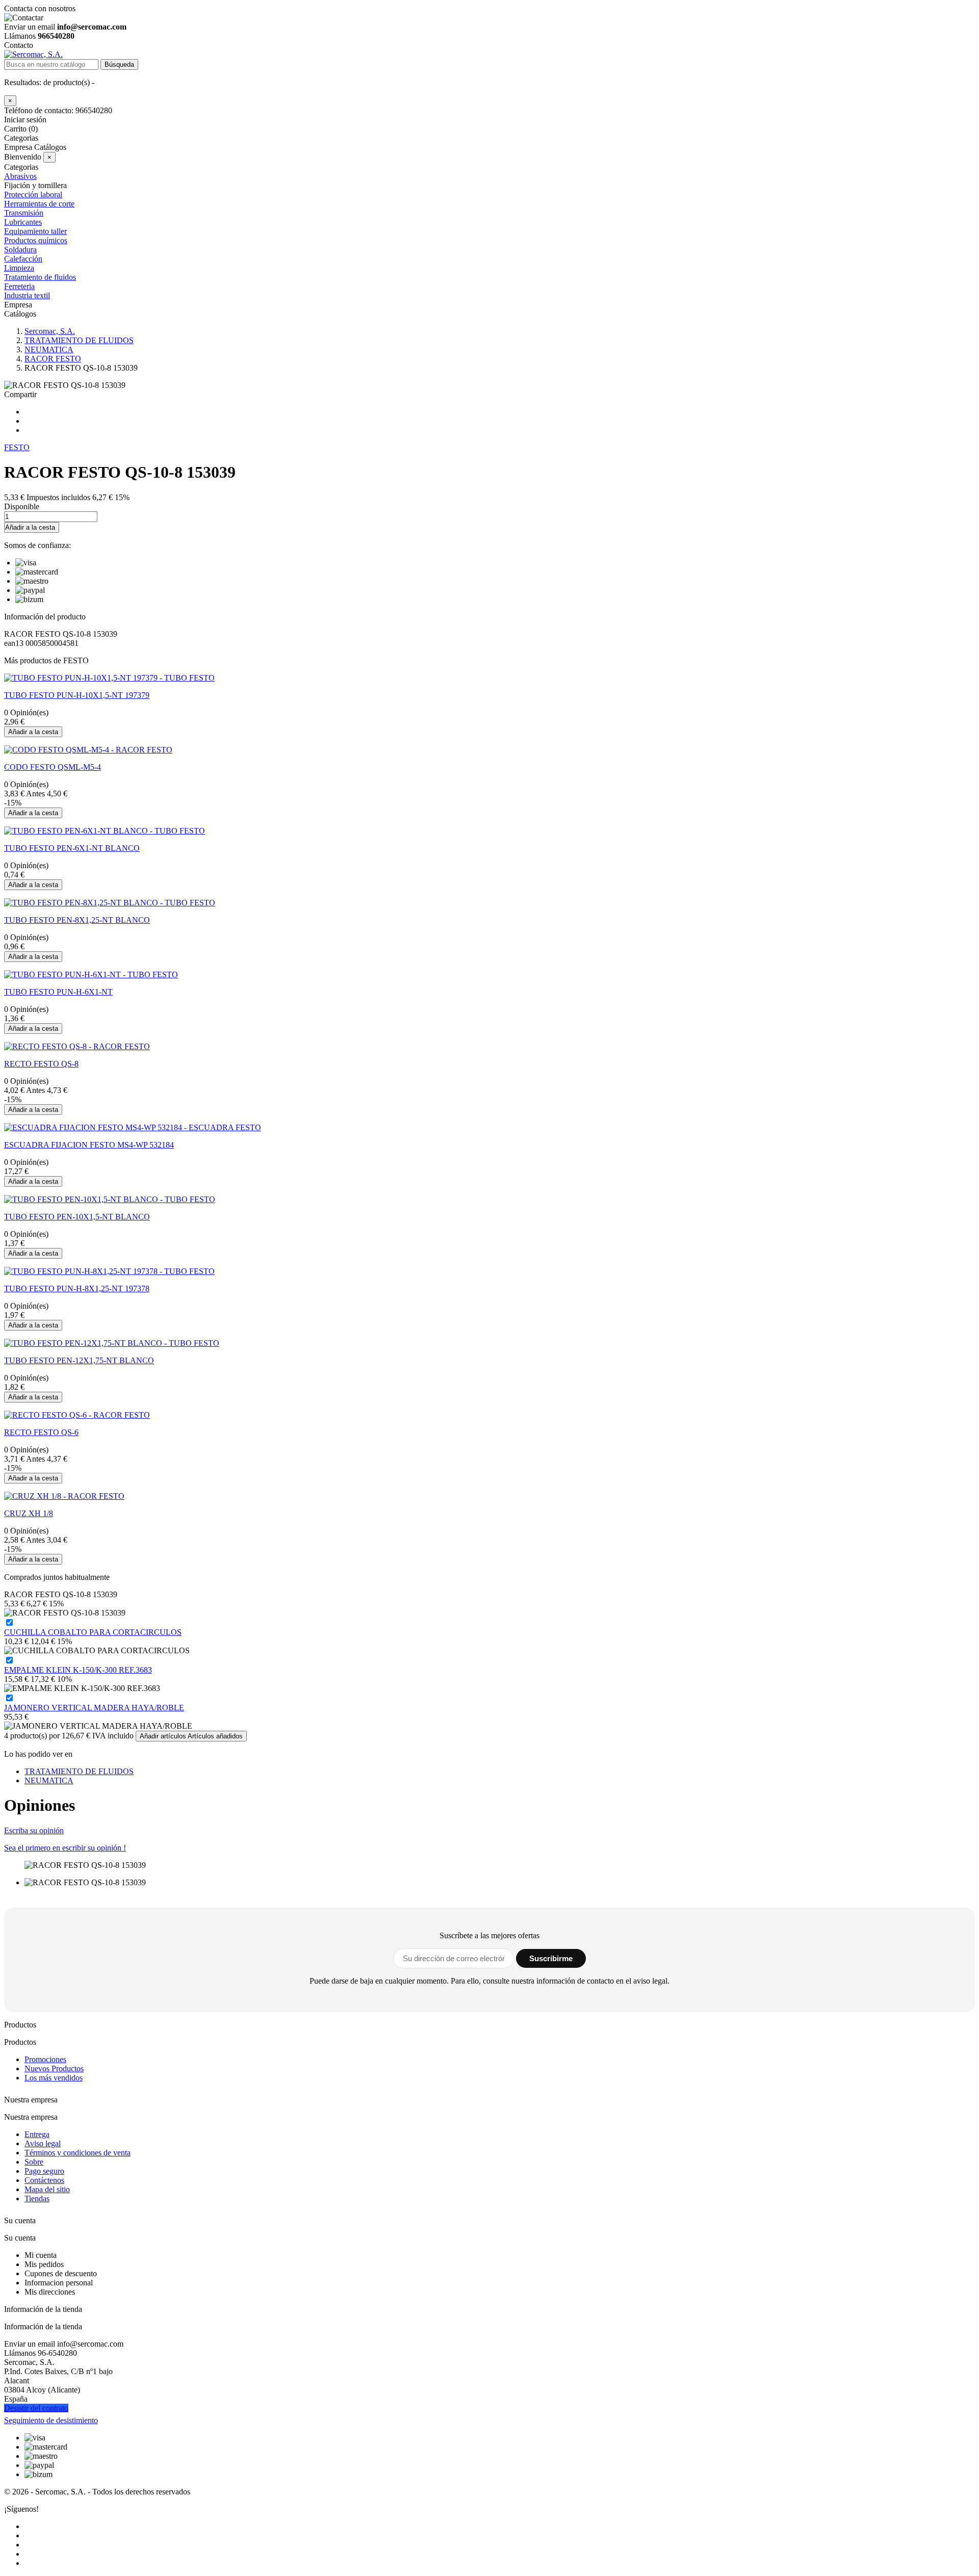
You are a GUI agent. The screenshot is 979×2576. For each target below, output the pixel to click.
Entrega (37, 2134)
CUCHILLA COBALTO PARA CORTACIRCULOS (93, 1632)
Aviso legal (43, 2143)
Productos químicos (36, 240)
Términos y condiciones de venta (78, 2153)
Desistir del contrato (36, 2408)
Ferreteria (19, 286)
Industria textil (27, 295)
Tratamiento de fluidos (40, 277)
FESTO (17, 447)
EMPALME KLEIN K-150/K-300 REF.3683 (78, 1670)
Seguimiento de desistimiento (51, 2420)
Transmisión (24, 213)
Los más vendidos (54, 2078)
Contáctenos (44, 2180)
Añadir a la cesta (30, 527)
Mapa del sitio (47, 2189)
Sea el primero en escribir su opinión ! (65, 1848)
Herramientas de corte (39, 204)
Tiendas (37, 2198)
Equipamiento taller (35, 231)
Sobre (34, 2162)
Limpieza (19, 268)
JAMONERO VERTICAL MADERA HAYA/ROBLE (94, 1708)
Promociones (45, 2059)
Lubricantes (23, 222)
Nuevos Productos (54, 2068)
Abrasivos (20, 176)
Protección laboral (33, 194)
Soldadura (20, 250)
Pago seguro (44, 2171)
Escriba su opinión (34, 1830)
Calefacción (23, 259)
